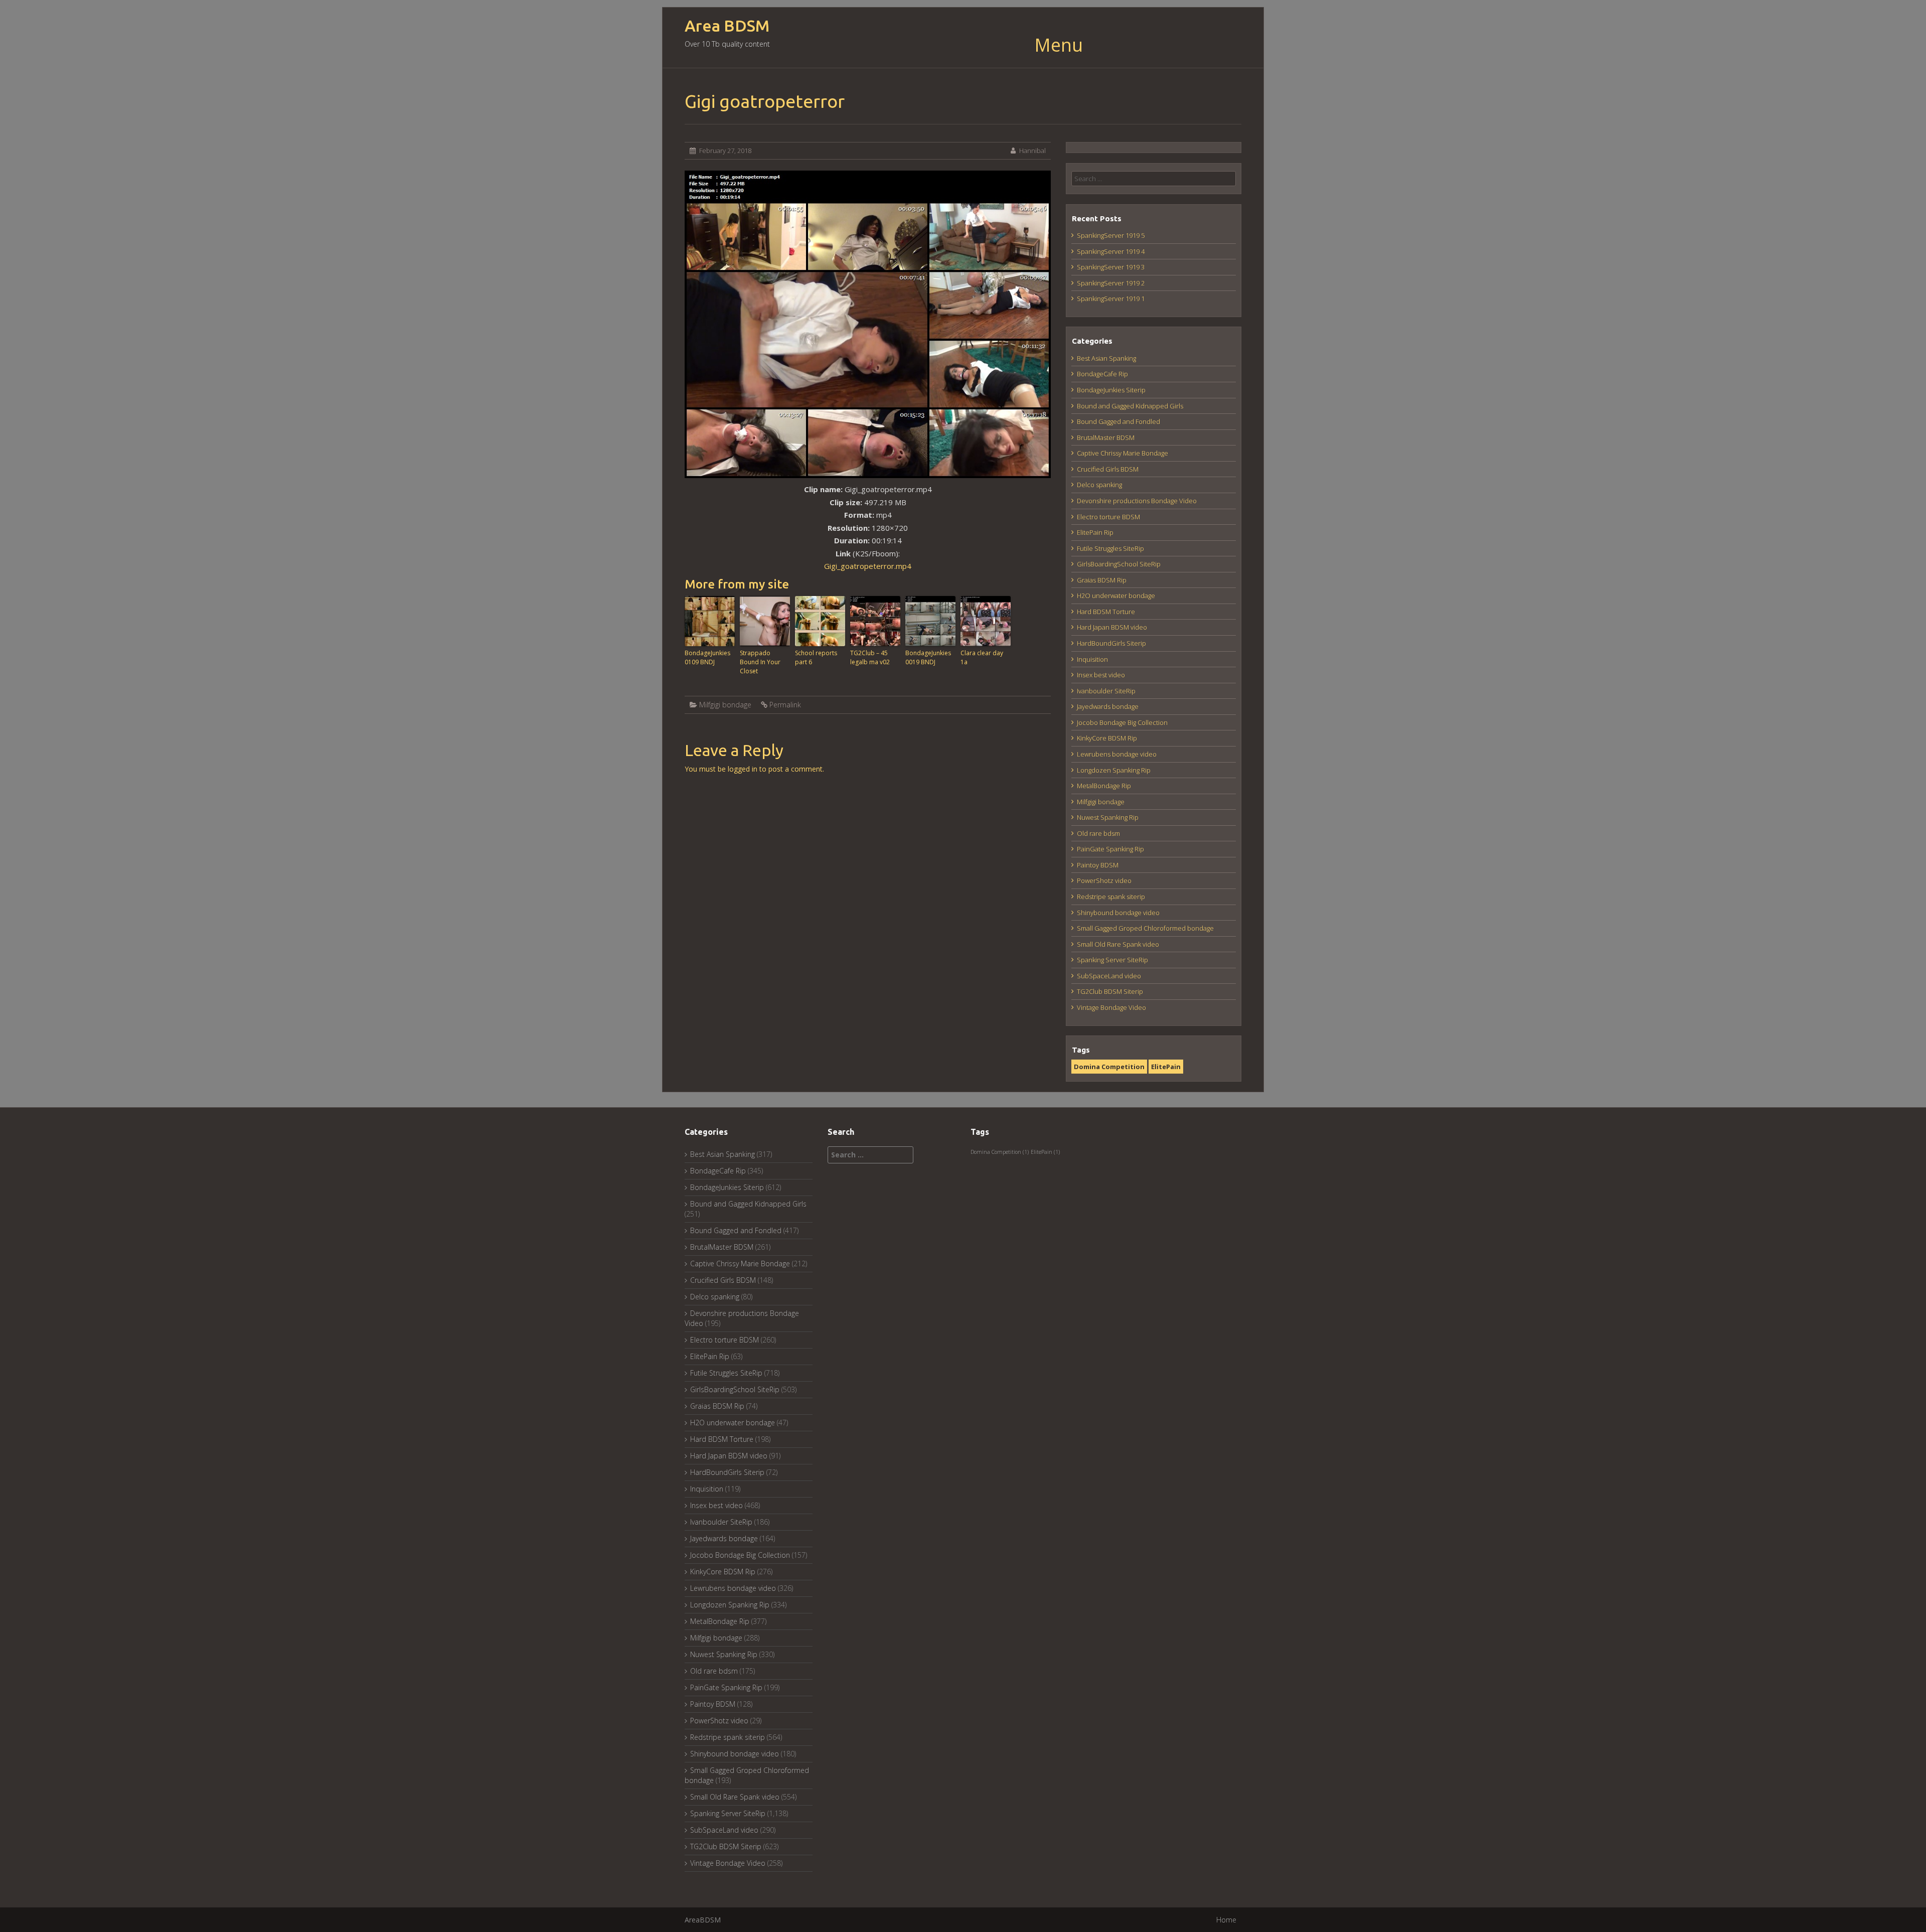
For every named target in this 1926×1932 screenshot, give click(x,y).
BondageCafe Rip (1102, 374)
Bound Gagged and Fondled (1118, 421)
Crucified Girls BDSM (1108, 469)
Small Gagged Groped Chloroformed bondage (1145, 928)
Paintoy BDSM (1098, 865)
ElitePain (1166, 1067)
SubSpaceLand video (1109, 976)
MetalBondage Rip (1104, 786)
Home (1226, 1920)
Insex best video (1101, 675)
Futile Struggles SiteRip (1110, 548)
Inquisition (1092, 659)
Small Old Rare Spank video (1118, 944)
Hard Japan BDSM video (1112, 627)
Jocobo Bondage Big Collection (1122, 722)
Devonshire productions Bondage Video (1137, 501)
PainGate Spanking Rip (1110, 849)
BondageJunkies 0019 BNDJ (928, 657)
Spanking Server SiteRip (1112, 960)
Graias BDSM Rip (1102, 580)
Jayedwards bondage (1108, 706)
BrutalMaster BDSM (1106, 437)
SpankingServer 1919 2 (1111, 283)
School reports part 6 (816, 657)
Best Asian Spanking (1106, 358)
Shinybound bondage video (1118, 913)
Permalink (785, 705)
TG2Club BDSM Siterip (1110, 991)
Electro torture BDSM (1108, 517)
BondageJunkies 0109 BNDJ (707, 657)
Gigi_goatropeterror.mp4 (868, 566)
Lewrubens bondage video (1117, 754)
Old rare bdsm (1098, 833)
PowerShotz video (1104, 880)
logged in (743, 769)
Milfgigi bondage (725, 705)
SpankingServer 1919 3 (1111, 267)
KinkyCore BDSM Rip (1107, 738)
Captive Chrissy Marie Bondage (1122, 453)
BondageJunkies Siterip (1111, 390)
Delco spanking (1099, 485)
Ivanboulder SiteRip (1106, 691)
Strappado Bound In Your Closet (760, 662)
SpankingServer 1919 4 (1111, 251)
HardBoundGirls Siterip (1111, 643)
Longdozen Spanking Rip (1114, 770)
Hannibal (1032, 151)
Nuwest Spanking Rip (1108, 817)
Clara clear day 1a (982, 657)
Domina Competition (1109, 1067)
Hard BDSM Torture (1106, 612)
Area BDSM (727, 26)
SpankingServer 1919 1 (1111, 299)
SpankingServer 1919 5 (1111, 235)
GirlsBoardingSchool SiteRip (1119, 564)
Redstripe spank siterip (1111, 897)
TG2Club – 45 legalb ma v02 (870, 657)
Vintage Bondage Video (1111, 1007)
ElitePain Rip (1095, 532)
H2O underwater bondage (1116, 596)
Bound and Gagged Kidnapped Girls (1130, 406)
